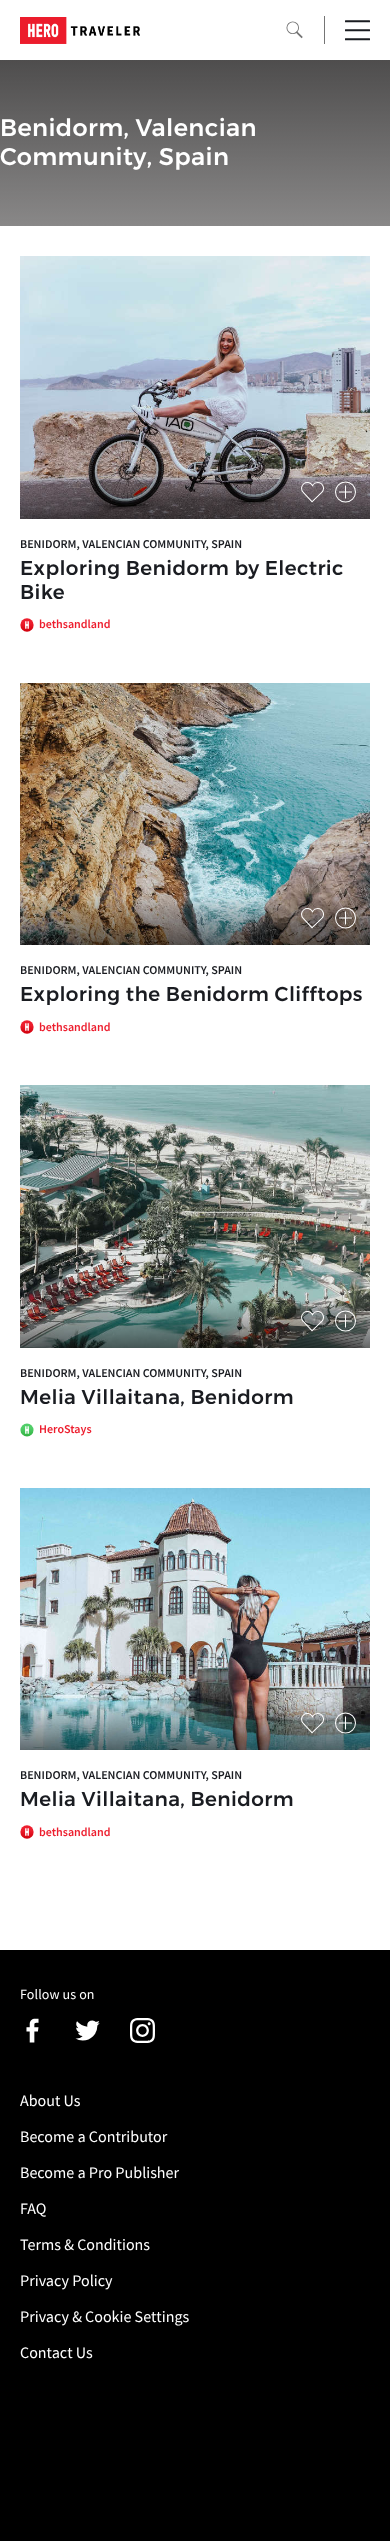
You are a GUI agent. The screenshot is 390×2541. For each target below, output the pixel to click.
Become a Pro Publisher (99, 2173)
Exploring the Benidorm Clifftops (191, 995)
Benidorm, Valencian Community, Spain (131, 544)
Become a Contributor (93, 2137)
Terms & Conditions (85, 2245)
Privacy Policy (66, 2281)
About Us (50, 2101)
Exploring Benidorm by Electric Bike (182, 581)
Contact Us (56, 2353)
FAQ (33, 2209)
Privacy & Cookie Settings (104, 2317)
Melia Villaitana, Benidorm (157, 1398)
